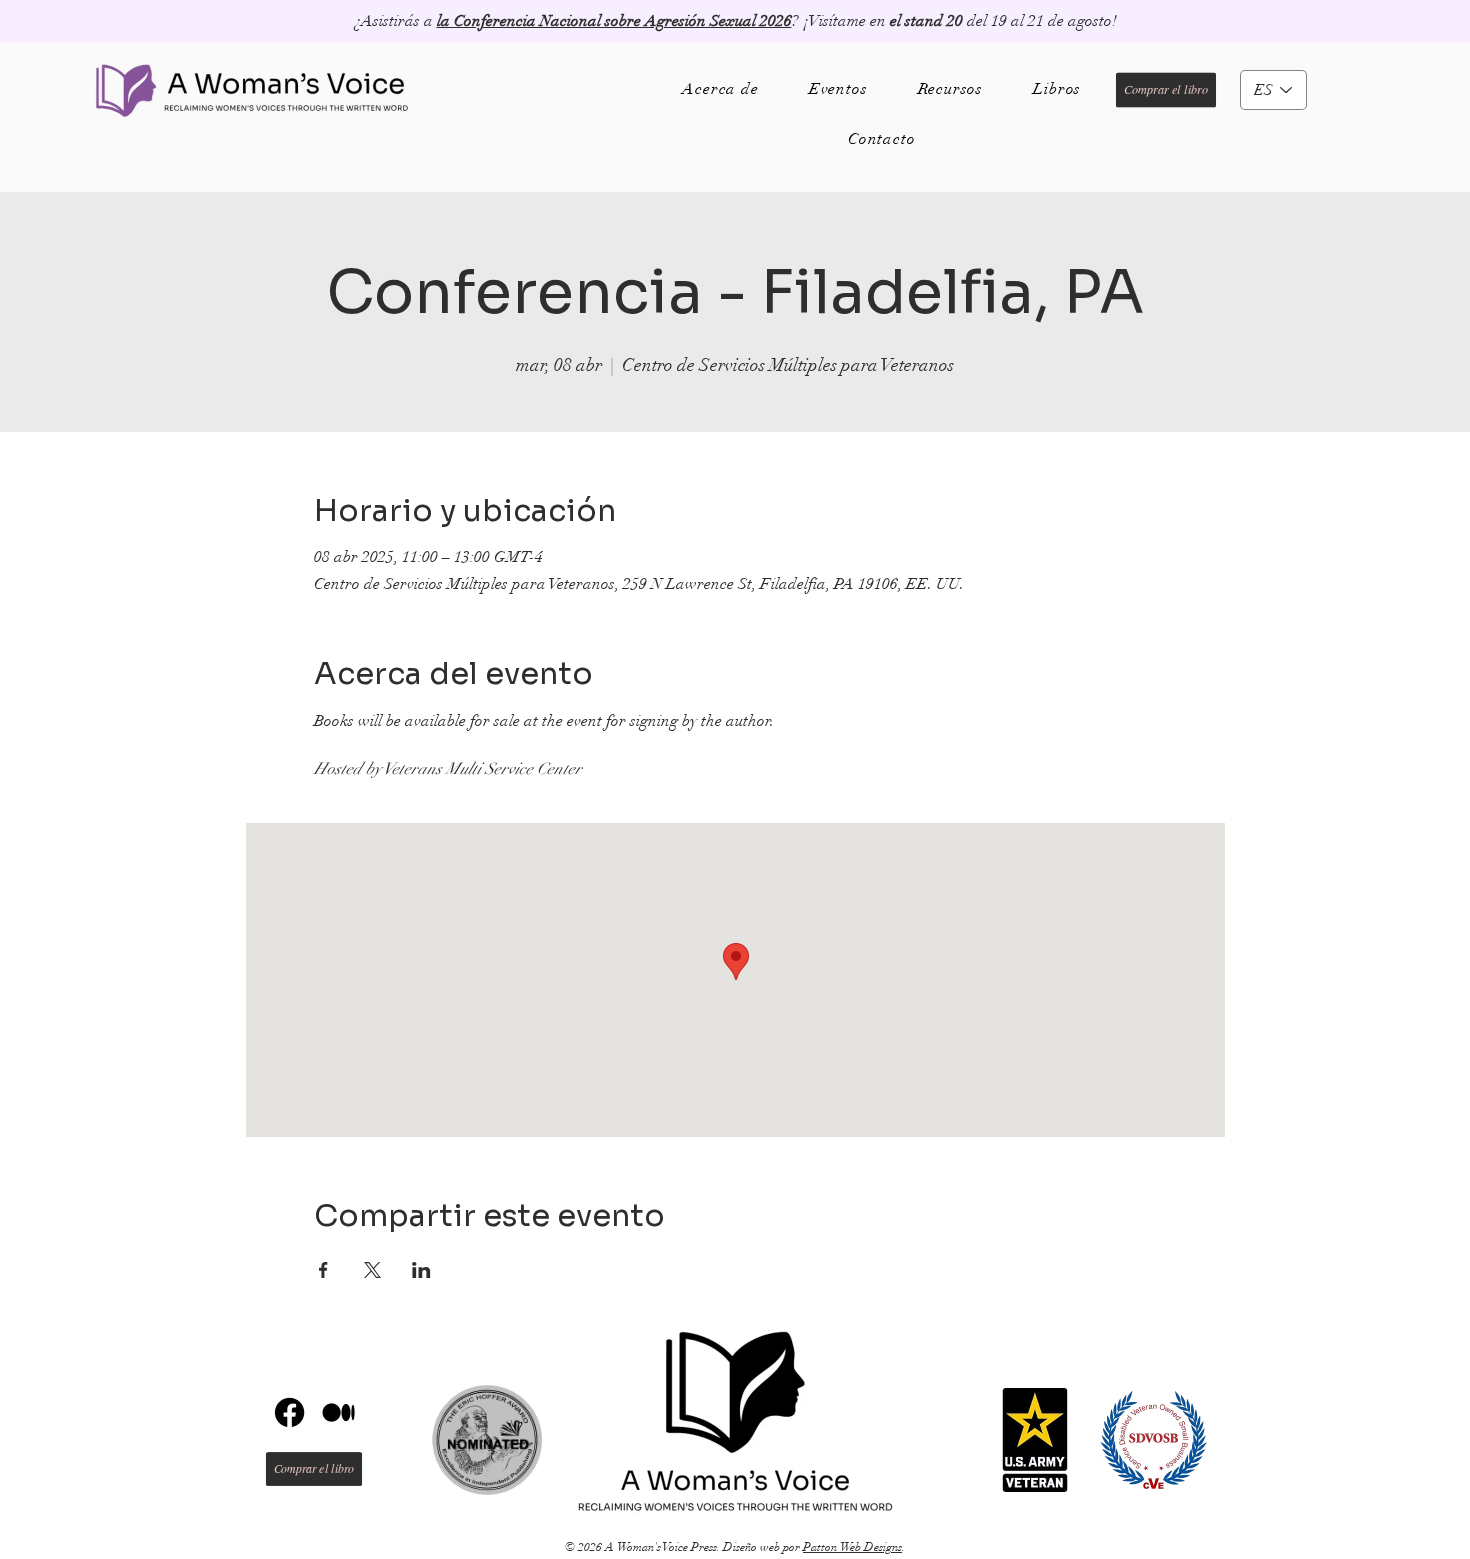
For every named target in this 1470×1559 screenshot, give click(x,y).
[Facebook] (289, 1412)
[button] (1057, 89)
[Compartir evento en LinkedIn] (421, 1270)
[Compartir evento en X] (372, 1270)
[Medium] (338, 1412)
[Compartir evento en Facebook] (323, 1270)
